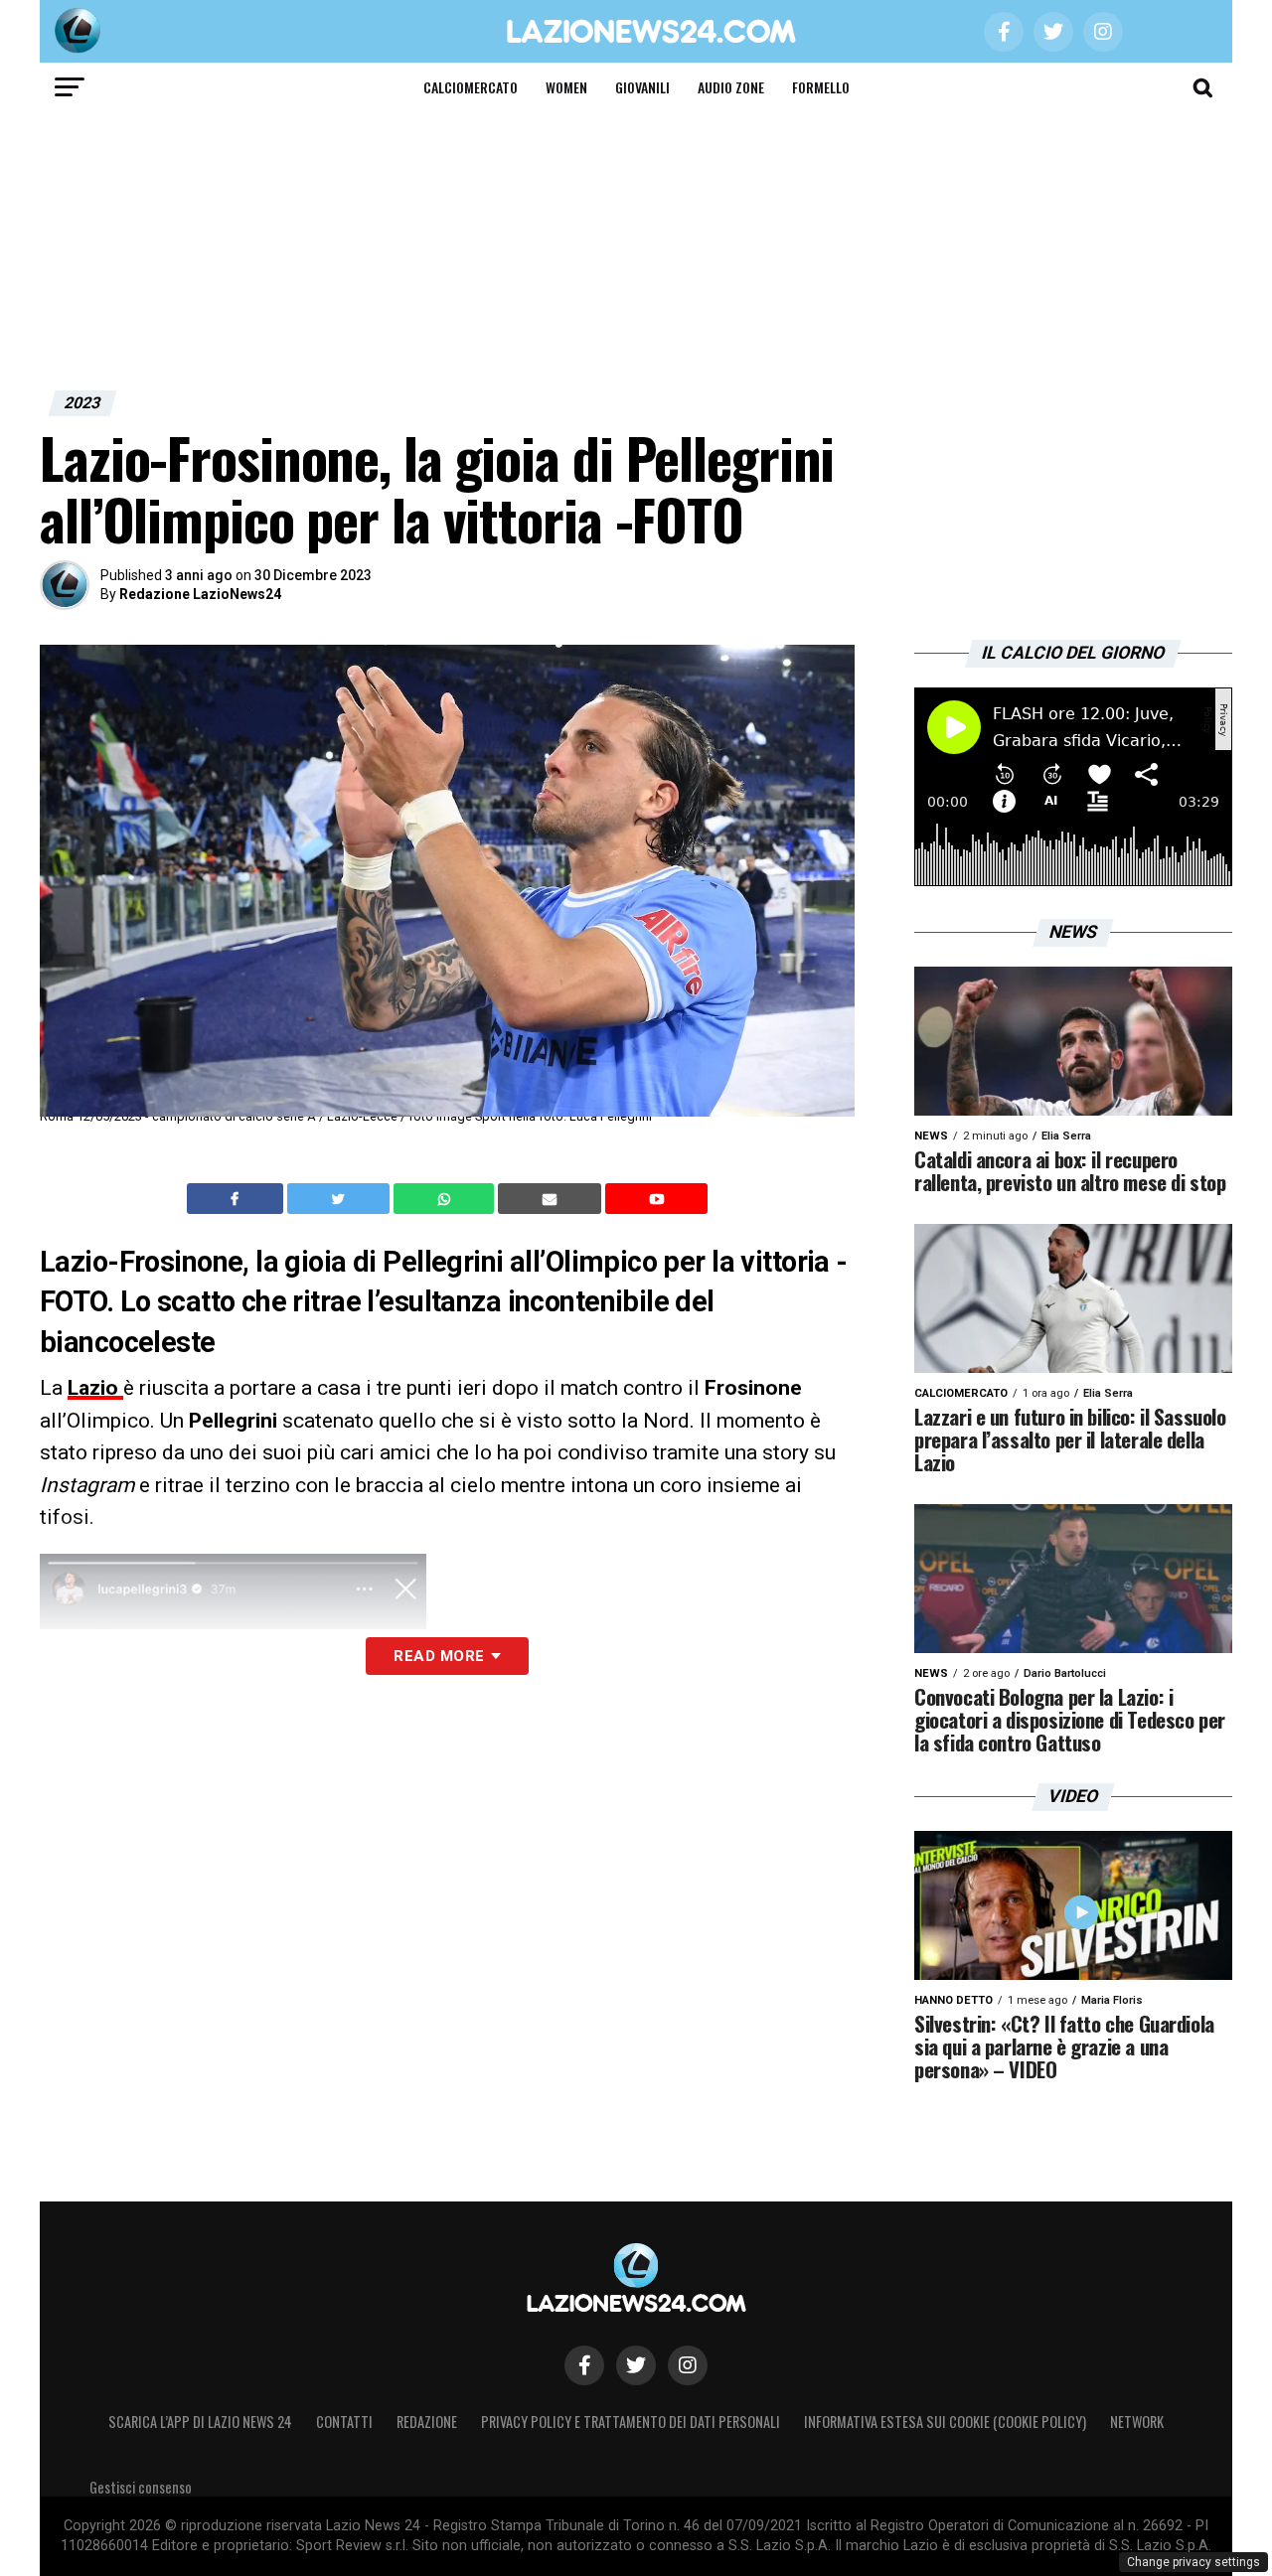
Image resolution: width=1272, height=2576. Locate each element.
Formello (821, 87)
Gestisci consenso (141, 2487)
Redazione (427, 2422)
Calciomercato (471, 87)
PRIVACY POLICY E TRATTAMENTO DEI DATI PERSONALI (631, 2422)
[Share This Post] (446, 1199)
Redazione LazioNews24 (200, 594)
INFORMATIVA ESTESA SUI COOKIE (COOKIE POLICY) (945, 2422)
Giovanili (642, 87)
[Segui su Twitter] (636, 2365)
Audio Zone (731, 87)
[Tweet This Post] (340, 1199)
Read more (439, 1656)
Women (566, 87)
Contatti (344, 2422)
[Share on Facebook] (238, 1199)
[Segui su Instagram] (688, 2365)
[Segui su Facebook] (584, 2365)
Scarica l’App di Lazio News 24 (200, 2422)
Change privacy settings (1193, 2562)
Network (1137, 2422)
